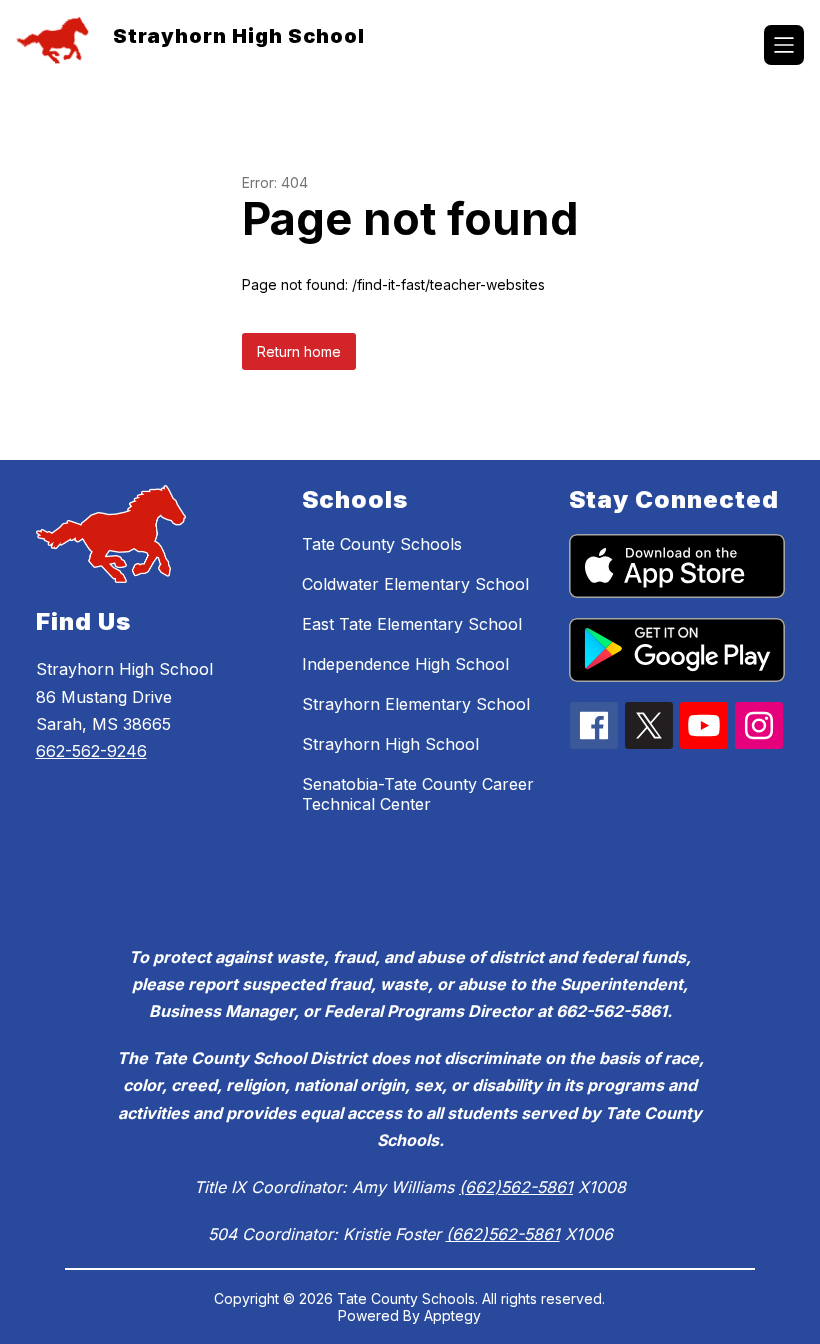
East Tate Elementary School (412, 624)
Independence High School (405, 664)
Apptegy (452, 1315)
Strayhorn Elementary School (416, 704)
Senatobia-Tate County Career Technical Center (418, 794)
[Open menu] (784, 45)
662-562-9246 (91, 751)
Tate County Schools (382, 544)
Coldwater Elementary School (415, 584)
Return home (299, 351)
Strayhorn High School (390, 744)
